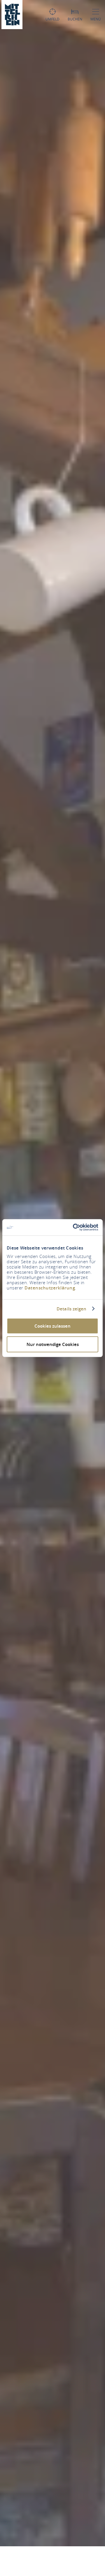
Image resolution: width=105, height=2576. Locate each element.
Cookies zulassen (52, 1326)
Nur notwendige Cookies (53, 1344)
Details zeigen (71, 1309)
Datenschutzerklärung (50, 1288)
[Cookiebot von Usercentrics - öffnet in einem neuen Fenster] (74, 1227)
